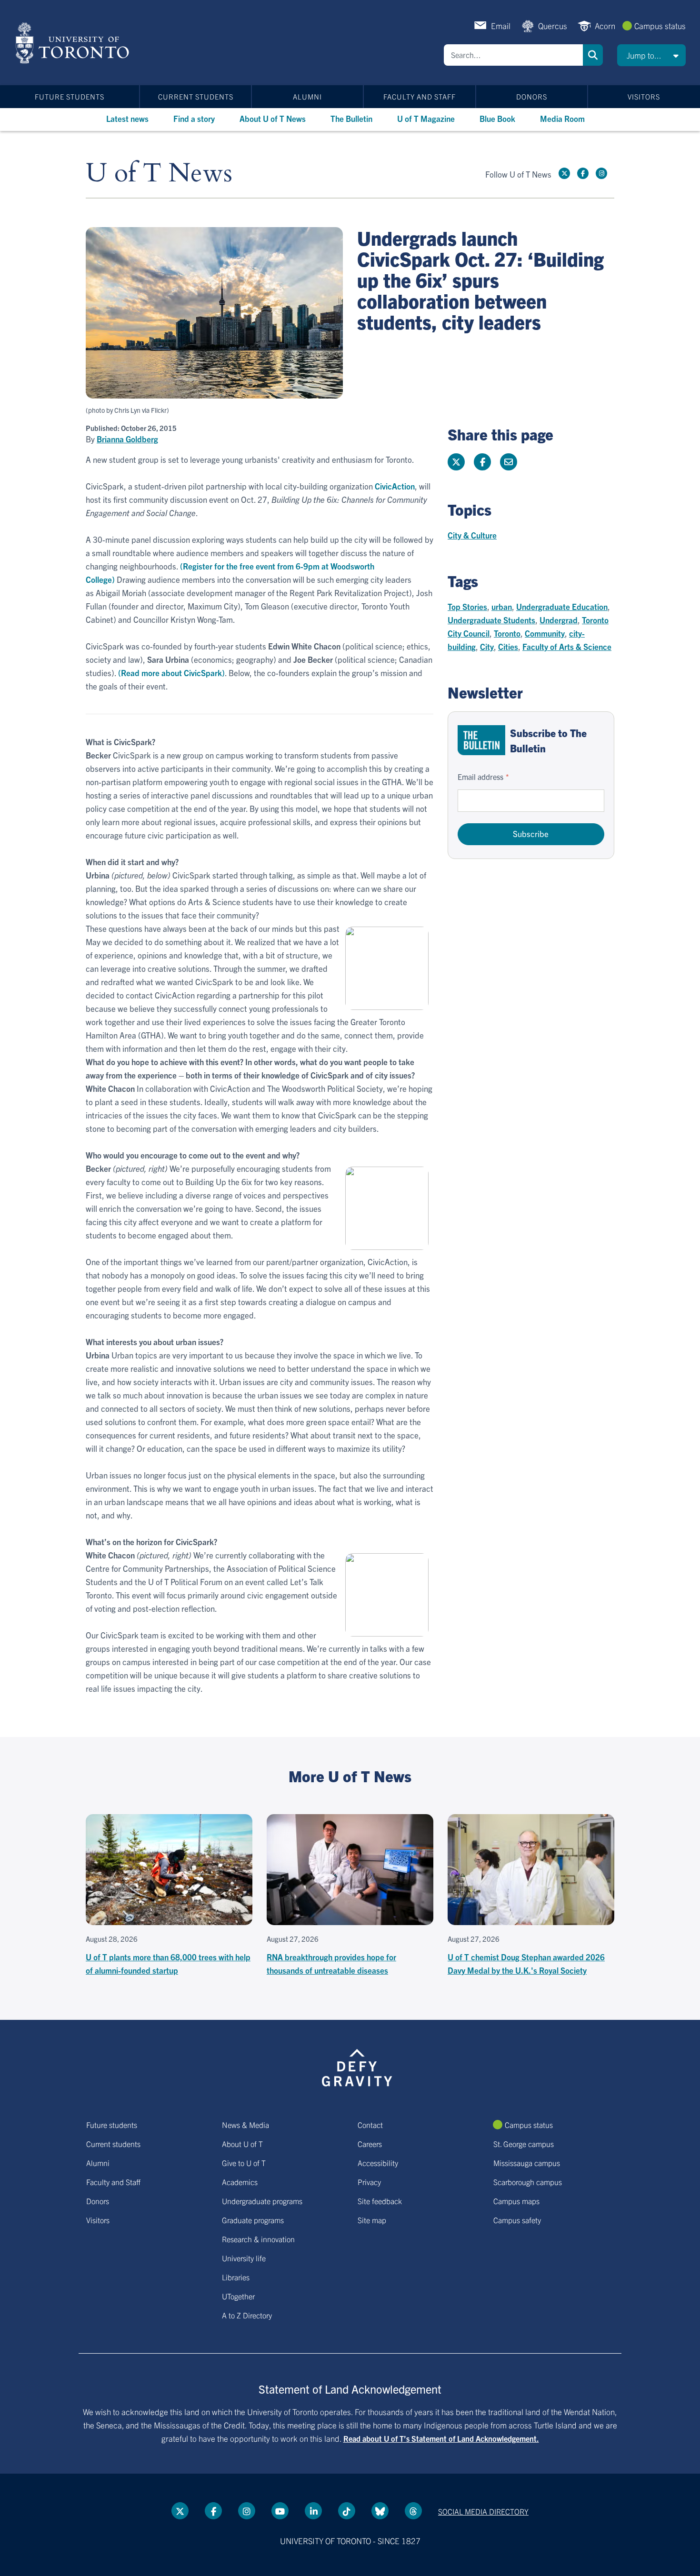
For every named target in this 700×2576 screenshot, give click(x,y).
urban (502, 606)
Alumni (307, 96)
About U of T (242, 2144)
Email (501, 25)
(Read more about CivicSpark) (171, 673)
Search (593, 55)
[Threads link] (413, 2511)
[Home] (74, 43)
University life (244, 2258)
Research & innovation (258, 2239)
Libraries (236, 2277)
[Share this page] (509, 462)
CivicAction (395, 486)
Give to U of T (244, 2163)
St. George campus (524, 2144)
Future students (70, 96)
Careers (370, 2144)
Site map (372, 2220)
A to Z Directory (247, 2315)
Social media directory (483, 2511)
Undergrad (559, 620)
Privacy (369, 2182)
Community (545, 633)
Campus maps (516, 2201)
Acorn (605, 25)
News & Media (245, 2125)
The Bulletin (351, 118)
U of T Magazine (426, 118)
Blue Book (497, 118)
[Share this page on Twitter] (456, 462)
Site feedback (380, 2201)
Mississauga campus (527, 2163)
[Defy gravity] (357, 2066)
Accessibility (378, 2163)
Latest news (127, 118)
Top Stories (467, 606)
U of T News (159, 174)
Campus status (660, 25)
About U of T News (273, 118)
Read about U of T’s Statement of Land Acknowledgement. (441, 2438)
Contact (370, 2125)
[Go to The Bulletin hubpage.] (481, 740)
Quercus (553, 25)
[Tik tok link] (347, 2511)
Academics (240, 2182)
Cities (508, 646)
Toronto (507, 633)
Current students (196, 96)
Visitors (644, 96)
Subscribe (531, 834)
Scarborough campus (528, 2182)
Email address (480, 777)
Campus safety (517, 2220)
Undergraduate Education (562, 606)
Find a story (194, 118)
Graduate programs (253, 2220)
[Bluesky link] (380, 2511)
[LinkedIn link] (313, 2511)
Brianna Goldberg (127, 439)
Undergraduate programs (262, 2201)
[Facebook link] (583, 173)
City (487, 646)
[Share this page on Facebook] (482, 462)
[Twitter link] (564, 173)
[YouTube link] (280, 2511)
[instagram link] (601, 173)
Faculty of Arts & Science (567, 646)
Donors (532, 96)
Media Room (562, 118)
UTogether (238, 2296)
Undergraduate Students (491, 620)
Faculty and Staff (420, 96)
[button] (651, 55)
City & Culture (472, 535)
